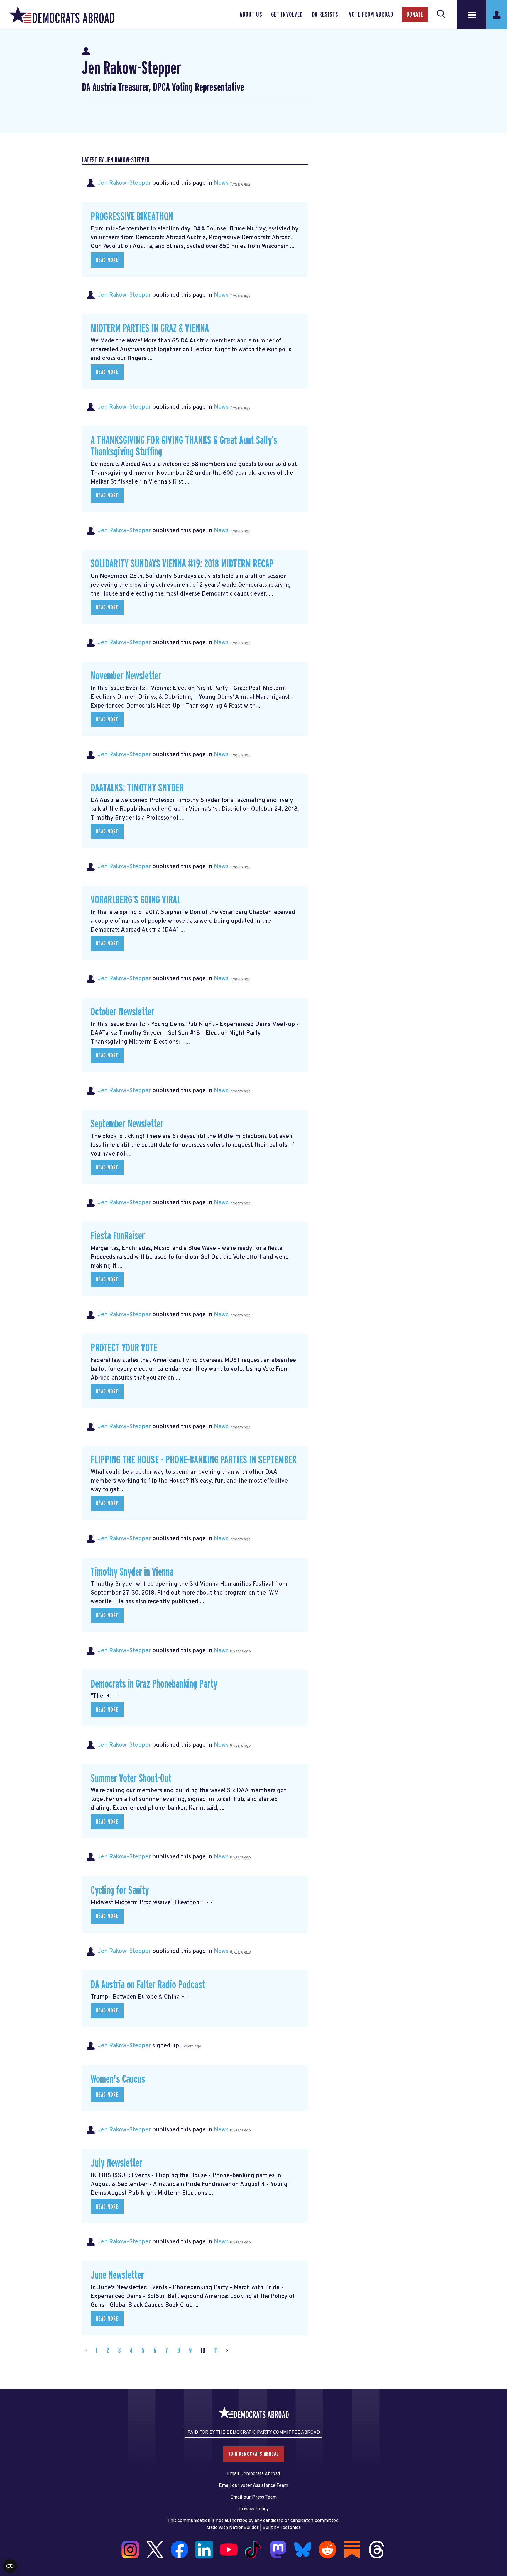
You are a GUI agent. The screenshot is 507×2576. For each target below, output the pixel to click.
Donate (415, 15)
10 (203, 2351)
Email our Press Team (253, 2497)
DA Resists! (326, 15)
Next (227, 2351)
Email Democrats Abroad (253, 2474)
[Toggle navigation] (472, 15)
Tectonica (290, 2528)
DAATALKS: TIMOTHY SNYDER (137, 788)
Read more (107, 260)
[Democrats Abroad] (62, 15)
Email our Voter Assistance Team (253, 2486)
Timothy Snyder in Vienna (132, 1572)
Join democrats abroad (254, 2454)
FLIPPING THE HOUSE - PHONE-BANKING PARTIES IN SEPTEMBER (193, 1460)
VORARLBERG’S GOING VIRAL (136, 900)
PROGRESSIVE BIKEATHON (132, 217)
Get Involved (287, 15)
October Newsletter (122, 1012)
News (221, 183)
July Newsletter (116, 2163)
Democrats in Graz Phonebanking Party (154, 1684)
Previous (87, 2351)
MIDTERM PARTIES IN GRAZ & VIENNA (150, 329)
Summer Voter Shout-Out (131, 1779)
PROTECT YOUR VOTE (124, 1348)
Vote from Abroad (371, 15)
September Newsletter (127, 1124)
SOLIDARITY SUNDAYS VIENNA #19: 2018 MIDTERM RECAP (182, 564)
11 (216, 2351)
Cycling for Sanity (120, 1891)
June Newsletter (117, 2275)
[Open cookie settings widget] (10, 2566)
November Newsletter (126, 676)
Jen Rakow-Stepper (124, 183)
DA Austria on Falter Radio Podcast (148, 1985)
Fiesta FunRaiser (118, 1236)
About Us (251, 15)
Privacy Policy (254, 2509)
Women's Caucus (118, 2079)
